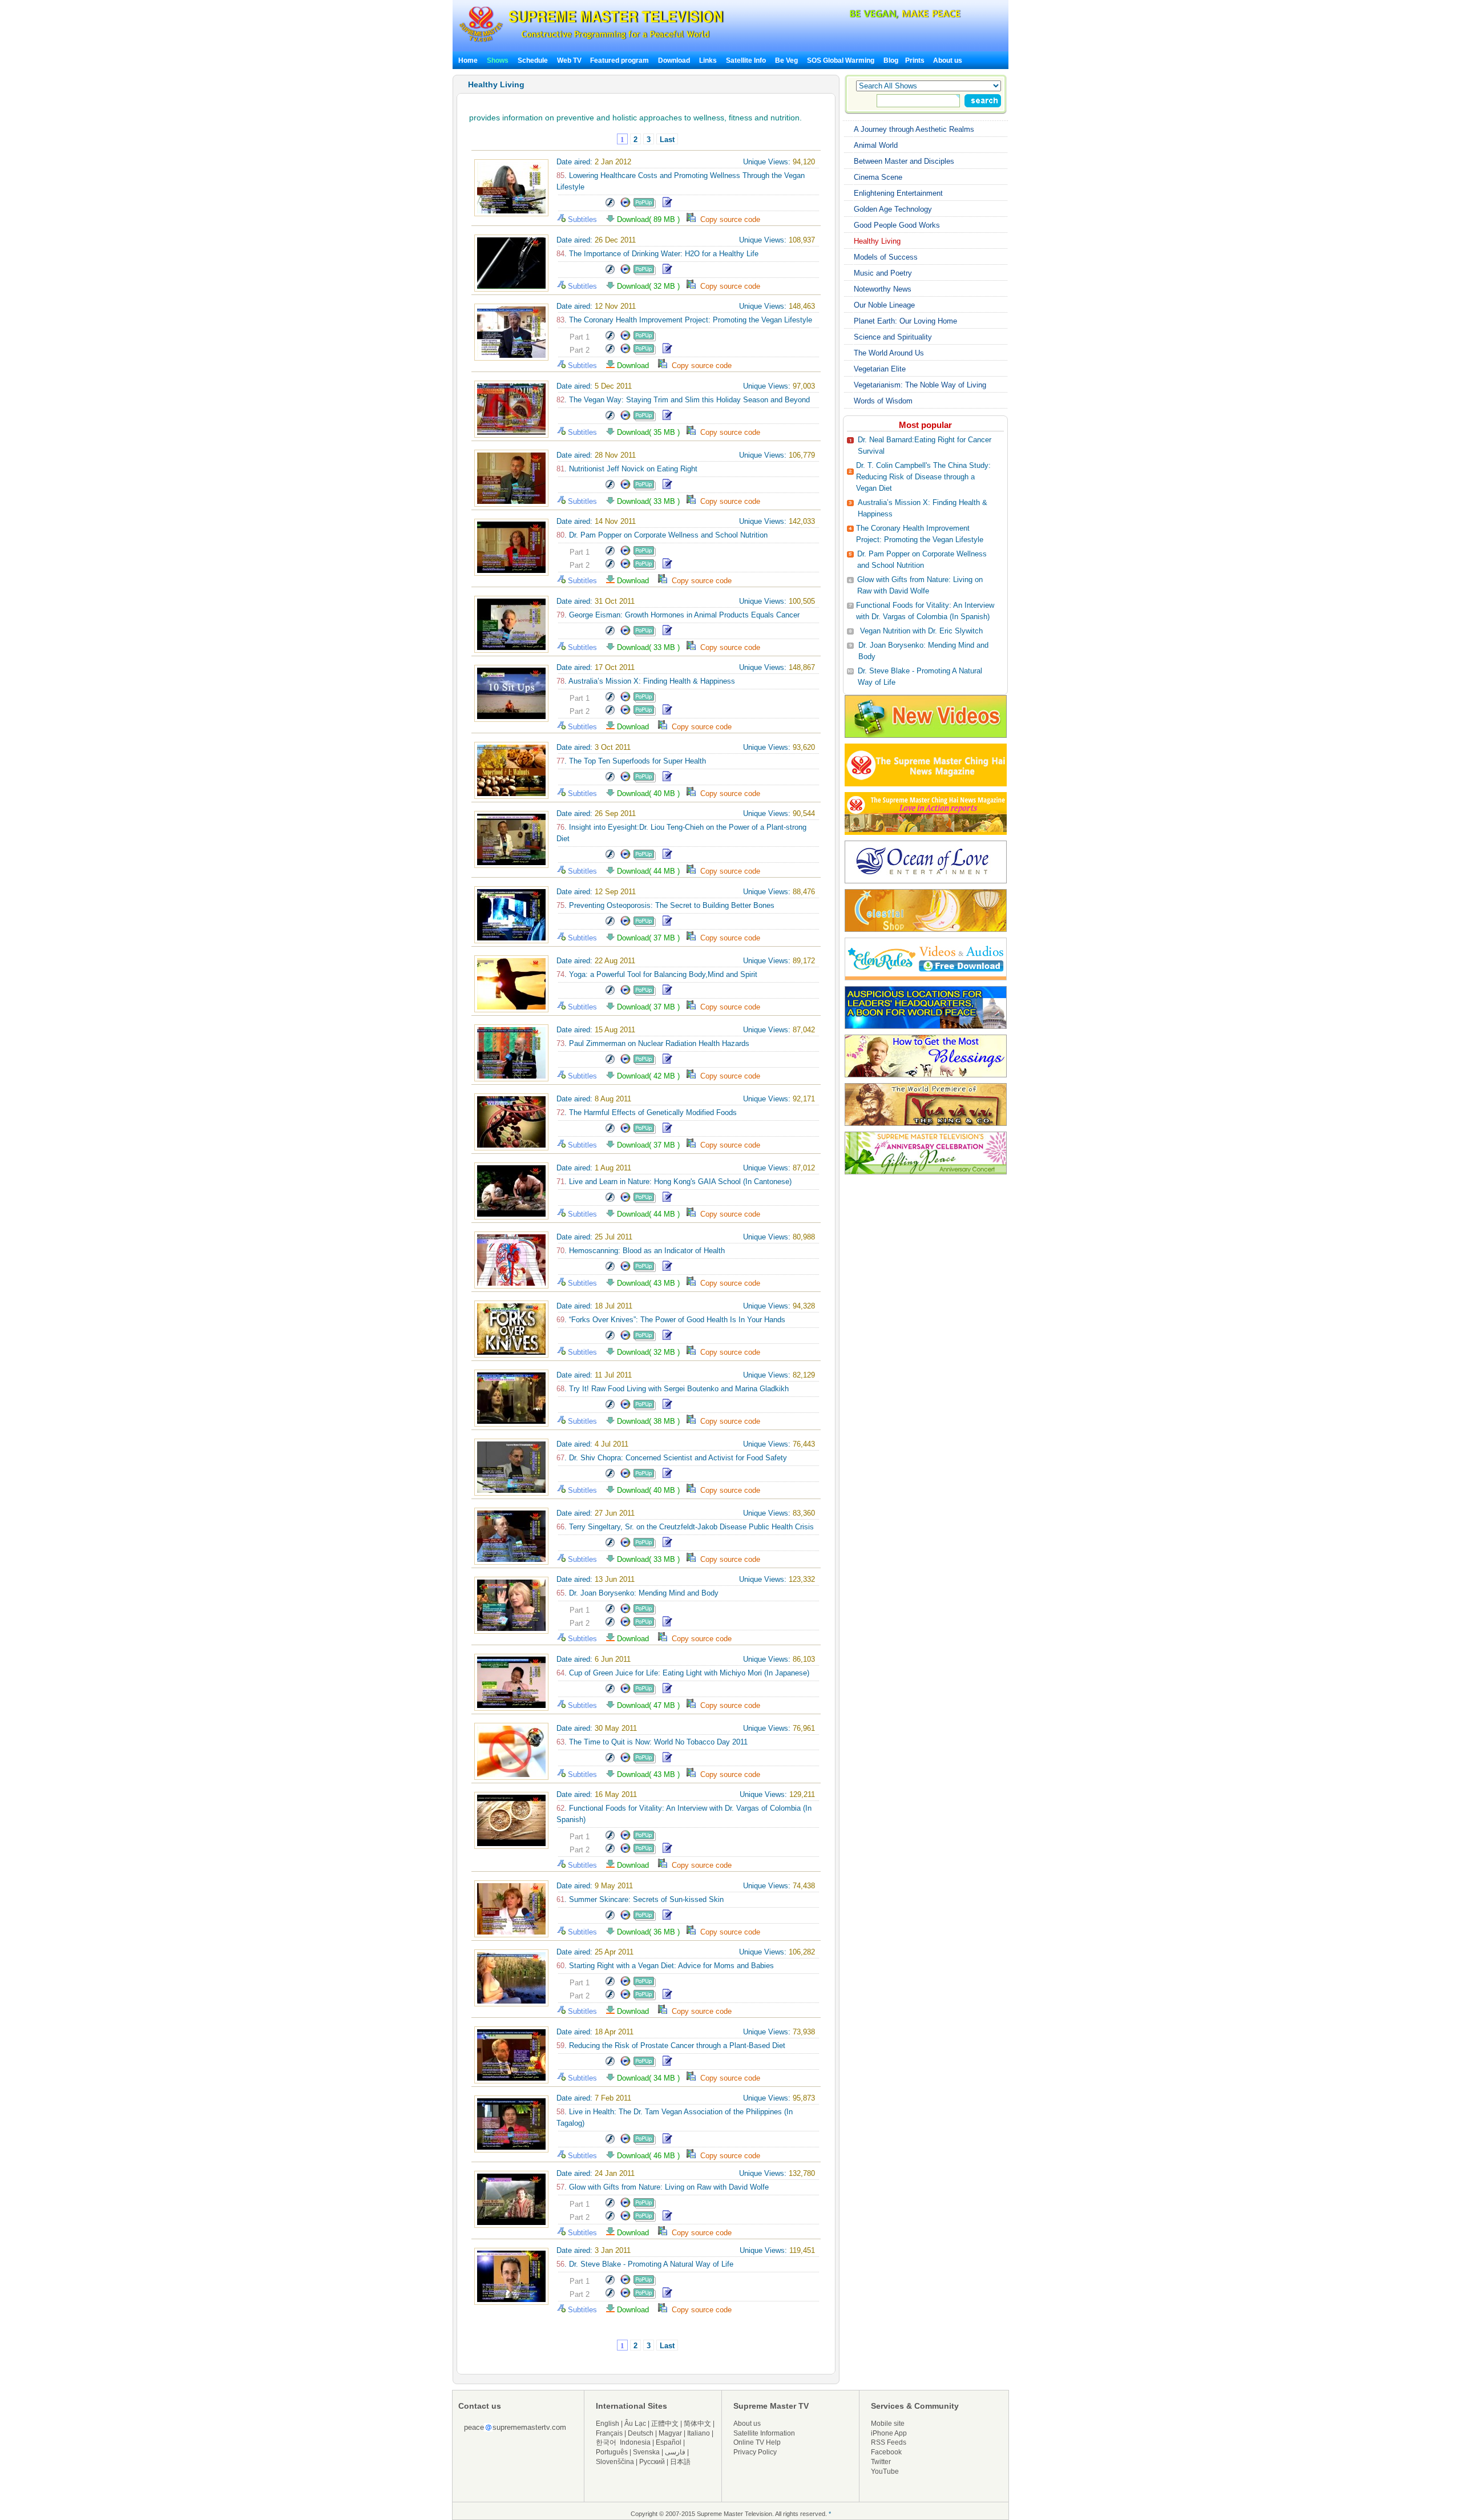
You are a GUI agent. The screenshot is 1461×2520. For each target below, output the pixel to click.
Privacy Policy (755, 2452)
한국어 (606, 2442)
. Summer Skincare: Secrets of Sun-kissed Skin (640, 1899)
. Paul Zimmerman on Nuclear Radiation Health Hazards (653, 1043)
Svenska (646, 2452)
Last (667, 140)
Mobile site (888, 2424)
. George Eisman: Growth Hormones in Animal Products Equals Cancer (678, 615)
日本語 (680, 2462)
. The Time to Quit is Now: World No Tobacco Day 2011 (652, 1742)
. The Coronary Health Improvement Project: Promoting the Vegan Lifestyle (684, 320)
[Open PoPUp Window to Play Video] (645, 206)
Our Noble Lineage (884, 305)
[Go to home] (592, 42)
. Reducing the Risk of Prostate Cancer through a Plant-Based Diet (671, 2046)
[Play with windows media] (625, 206)
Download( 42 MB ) (651, 1076)
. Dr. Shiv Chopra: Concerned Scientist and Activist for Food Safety (672, 1458)
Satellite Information (764, 2433)
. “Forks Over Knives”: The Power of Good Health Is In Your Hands (671, 1320)
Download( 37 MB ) (651, 938)
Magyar (670, 2433)
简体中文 (697, 2424)
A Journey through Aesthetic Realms (914, 129)
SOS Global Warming (841, 60)
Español (669, 2442)
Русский (652, 2462)
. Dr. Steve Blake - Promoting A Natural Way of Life (645, 2264)
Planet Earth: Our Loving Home (905, 321)
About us (948, 60)
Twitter (881, 2462)
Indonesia (635, 2442)
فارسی (675, 2452)
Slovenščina (615, 2462)
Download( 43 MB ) (651, 1283)
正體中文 (665, 2424)
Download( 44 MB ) (651, 871)
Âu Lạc (635, 2424)
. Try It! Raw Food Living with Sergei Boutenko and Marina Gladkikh (673, 1389)
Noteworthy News (883, 289)
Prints (916, 60)
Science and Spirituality (893, 337)
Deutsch (641, 2433)
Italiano (699, 2433)
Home (468, 60)
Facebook (886, 2452)
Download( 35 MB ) (651, 432)
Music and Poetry (883, 273)
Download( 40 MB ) (651, 793)
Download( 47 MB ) (651, 1705)
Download (674, 60)
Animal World (876, 145)
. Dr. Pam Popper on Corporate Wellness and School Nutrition (662, 535)
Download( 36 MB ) (651, 1932)
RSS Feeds (889, 2442)
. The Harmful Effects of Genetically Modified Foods (647, 1112)
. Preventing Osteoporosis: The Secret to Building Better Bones (665, 905)
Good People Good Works (897, 225)
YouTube (885, 2471)
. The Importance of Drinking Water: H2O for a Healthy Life (657, 254)
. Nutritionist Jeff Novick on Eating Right (627, 469)
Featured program (619, 60)
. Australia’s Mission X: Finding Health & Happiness (646, 681)
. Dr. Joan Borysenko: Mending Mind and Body (637, 1593)
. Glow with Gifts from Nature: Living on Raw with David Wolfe (663, 2187)
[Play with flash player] (610, 206)
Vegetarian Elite (880, 369)
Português (612, 2452)
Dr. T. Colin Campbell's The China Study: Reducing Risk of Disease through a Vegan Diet (923, 477)
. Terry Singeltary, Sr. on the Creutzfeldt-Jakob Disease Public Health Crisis (685, 1527)
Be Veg (786, 60)
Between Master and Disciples (904, 161)
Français (609, 2433)
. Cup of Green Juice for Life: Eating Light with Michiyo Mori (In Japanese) (683, 1673)
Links (708, 60)
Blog (891, 60)
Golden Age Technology (893, 209)
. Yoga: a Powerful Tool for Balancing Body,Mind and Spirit (657, 974)
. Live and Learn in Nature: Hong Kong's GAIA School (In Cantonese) (674, 1182)
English (608, 2424)
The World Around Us (889, 353)
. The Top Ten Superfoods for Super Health (631, 761)
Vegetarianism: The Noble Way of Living (920, 385)
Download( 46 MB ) (651, 2156)
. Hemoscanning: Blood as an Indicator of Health (641, 1251)
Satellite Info (746, 60)
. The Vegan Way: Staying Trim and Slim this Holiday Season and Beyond (683, 400)
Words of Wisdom (883, 401)
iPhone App (889, 2433)
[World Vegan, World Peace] (875, 17)
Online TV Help (757, 2442)
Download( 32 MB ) (651, 286)
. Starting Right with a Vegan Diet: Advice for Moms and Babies (665, 1966)
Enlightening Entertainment (898, 193)
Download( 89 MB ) (651, 219)
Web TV (570, 60)
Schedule (533, 60)
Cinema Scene (878, 177)
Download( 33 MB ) (651, 501)
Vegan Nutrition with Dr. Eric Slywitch (921, 631)
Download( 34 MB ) (651, 2078)
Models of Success (886, 257)
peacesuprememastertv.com (515, 2427)
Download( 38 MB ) (651, 1421)
